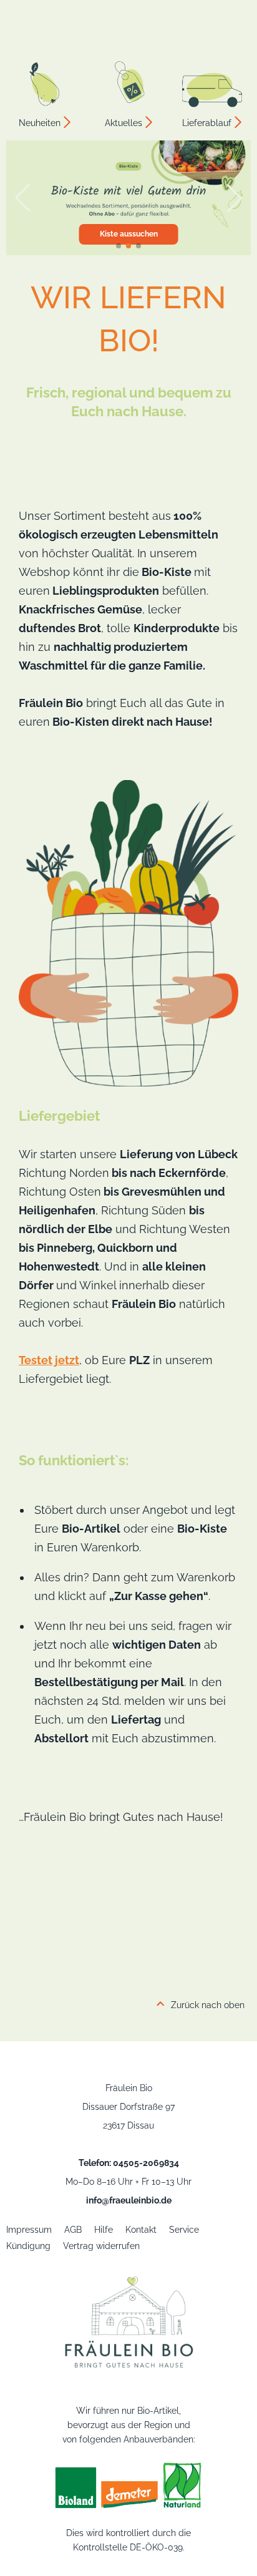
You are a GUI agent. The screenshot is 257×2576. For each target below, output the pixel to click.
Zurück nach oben (208, 2005)
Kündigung (28, 2246)
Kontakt (141, 2230)
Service (184, 2230)
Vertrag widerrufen (101, 2246)
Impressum (29, 2230)
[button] (119, 246)
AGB (73, 2230)
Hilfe (104, 2230)
